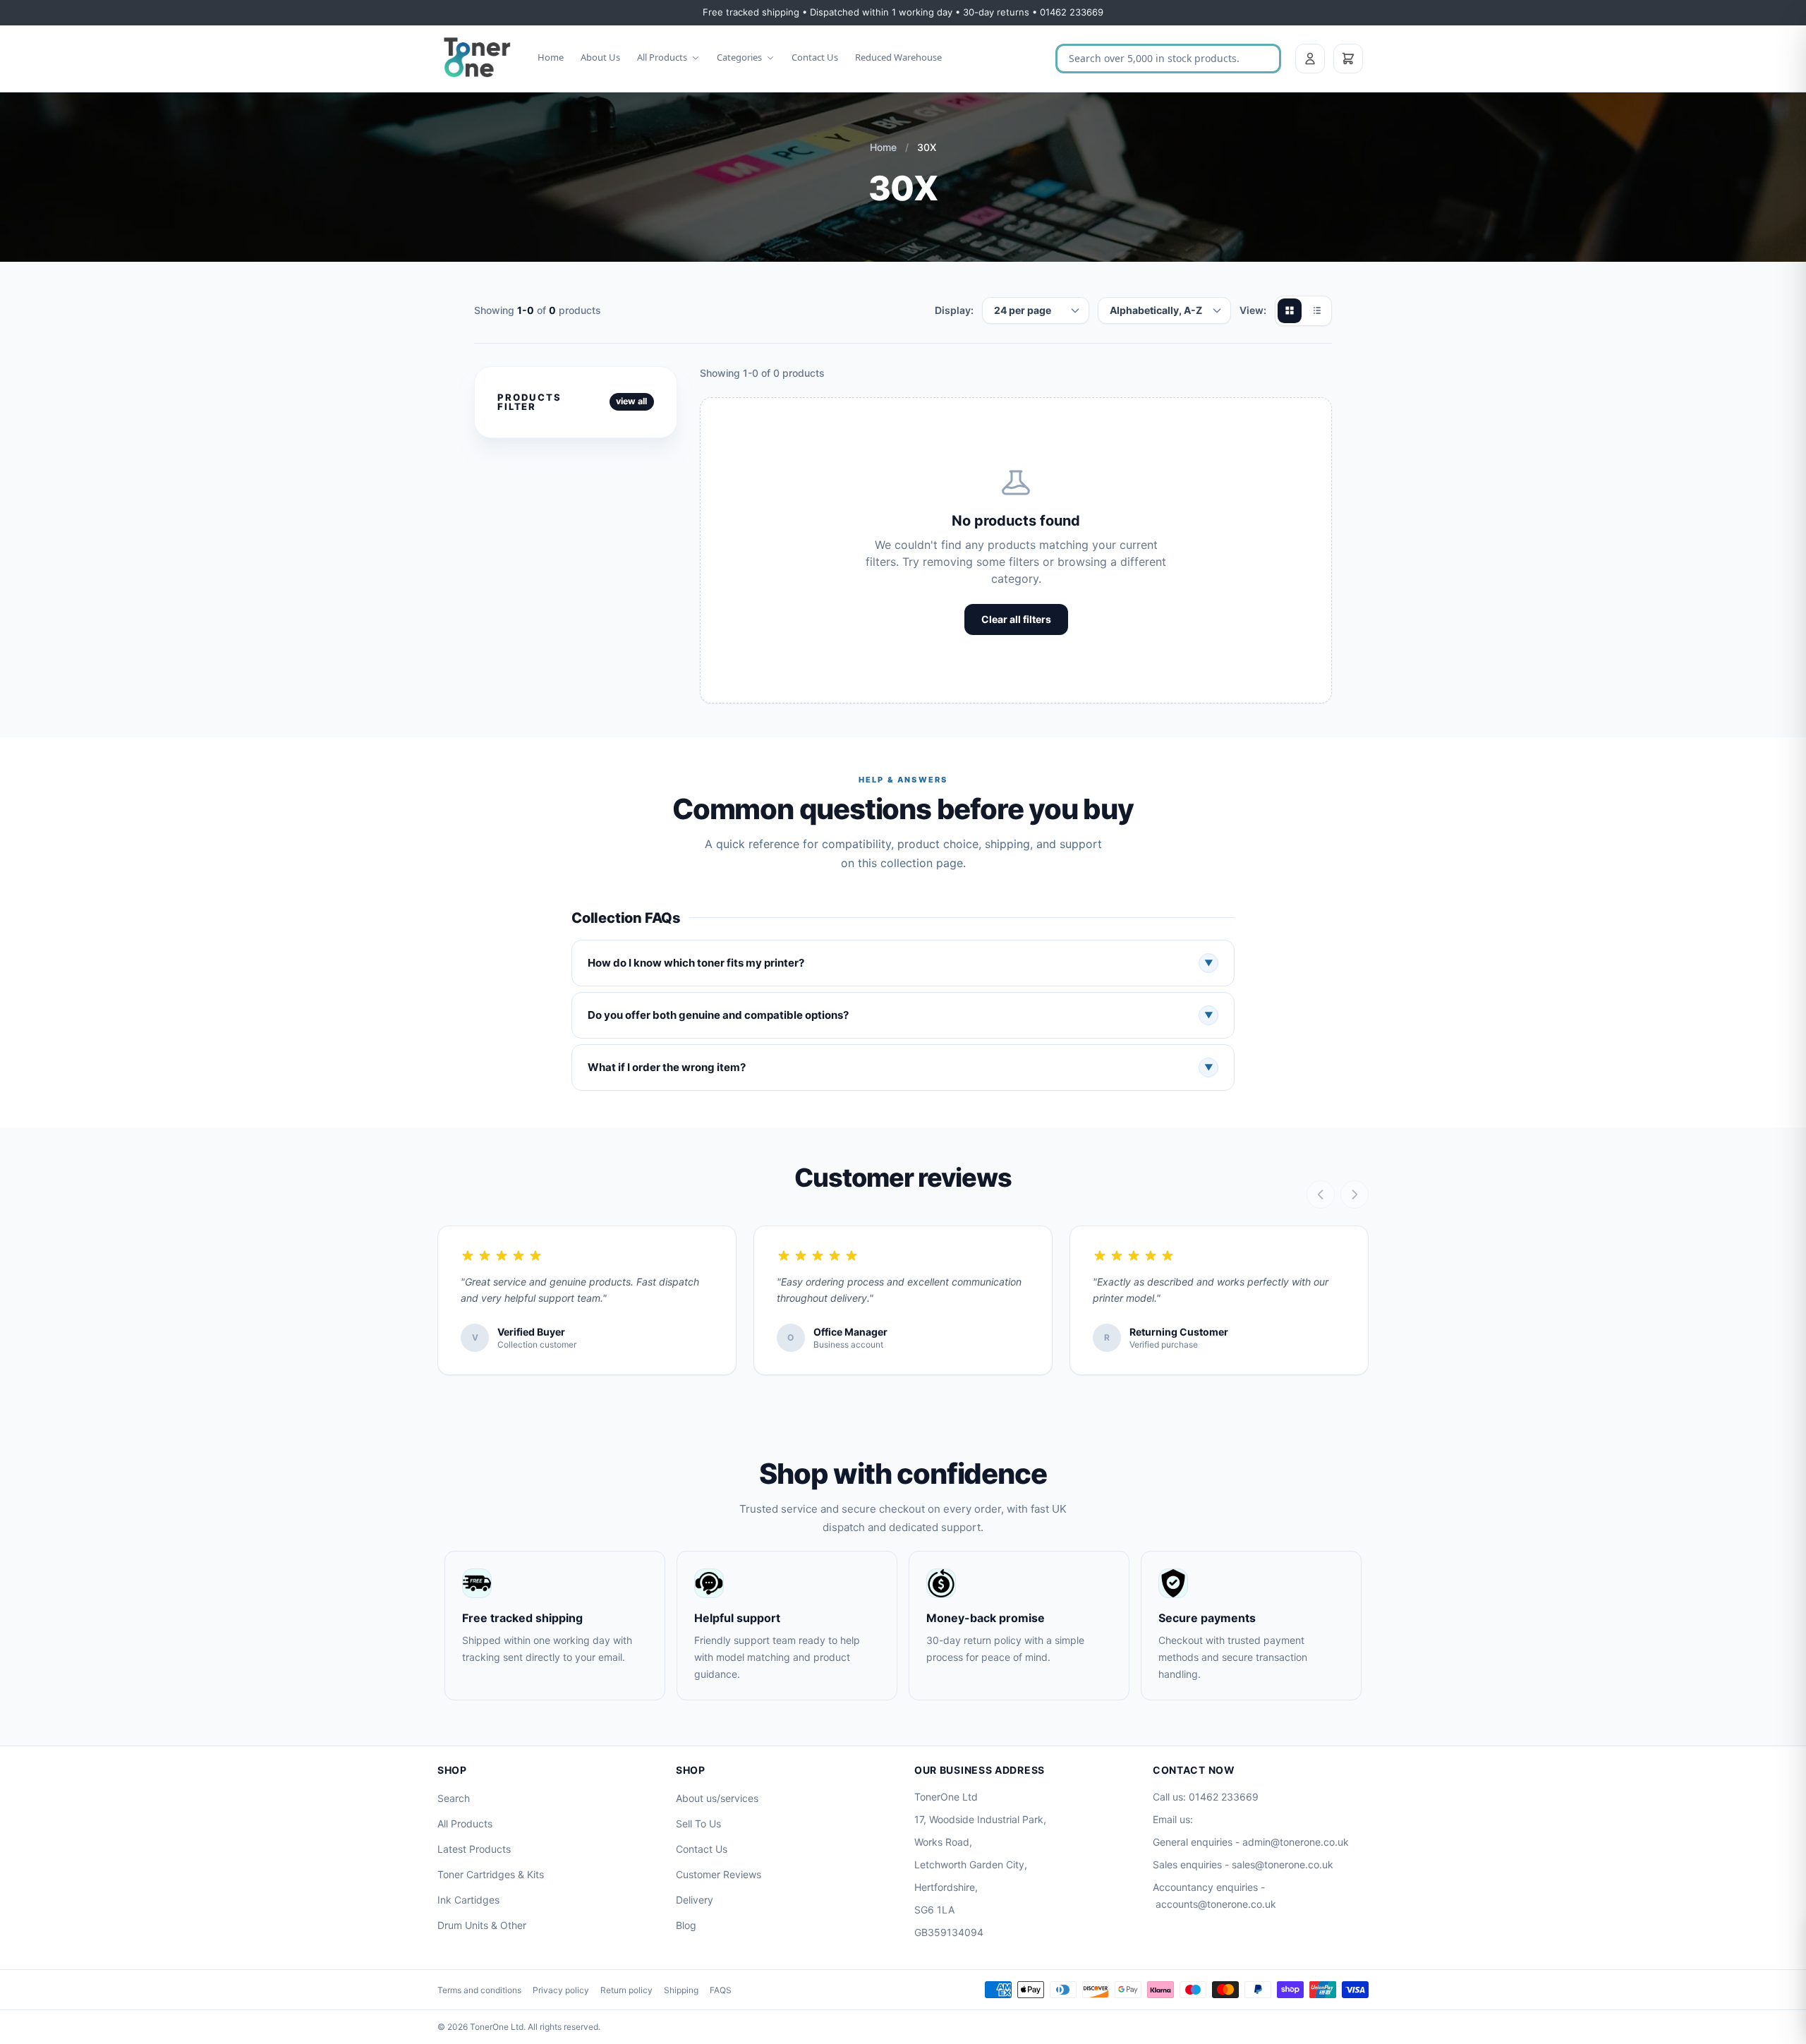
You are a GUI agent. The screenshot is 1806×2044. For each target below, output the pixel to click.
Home (551, 57)
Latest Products (474, 1849)
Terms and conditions (479, 1990)
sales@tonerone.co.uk (1283, 1864)
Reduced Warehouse (898, 57)
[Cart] (1348, 59)
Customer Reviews (719, 1874)
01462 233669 (1224, 1797)
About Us (600, 57)
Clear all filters (1016, 619)
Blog (686, 1925)
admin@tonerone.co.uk (1296, 1842)
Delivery (695, 1900)
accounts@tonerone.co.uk (1216, 1904)
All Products (662, 57)
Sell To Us (698, 1824)
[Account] (1310, 59)
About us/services (717, 1798)
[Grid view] (1290, 310)
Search (454, 1798)
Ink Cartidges (468, 1900)
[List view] (1316, 310)
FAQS (721, 1990)
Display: (954, 310)
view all (631, 401)
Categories (739, 57)
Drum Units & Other (482, 1925)
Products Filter (529, 402)
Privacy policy (561, 1990)
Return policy (626, 1990)
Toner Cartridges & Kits (491, 1874)
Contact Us (815, 57)
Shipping (681, 1990)
